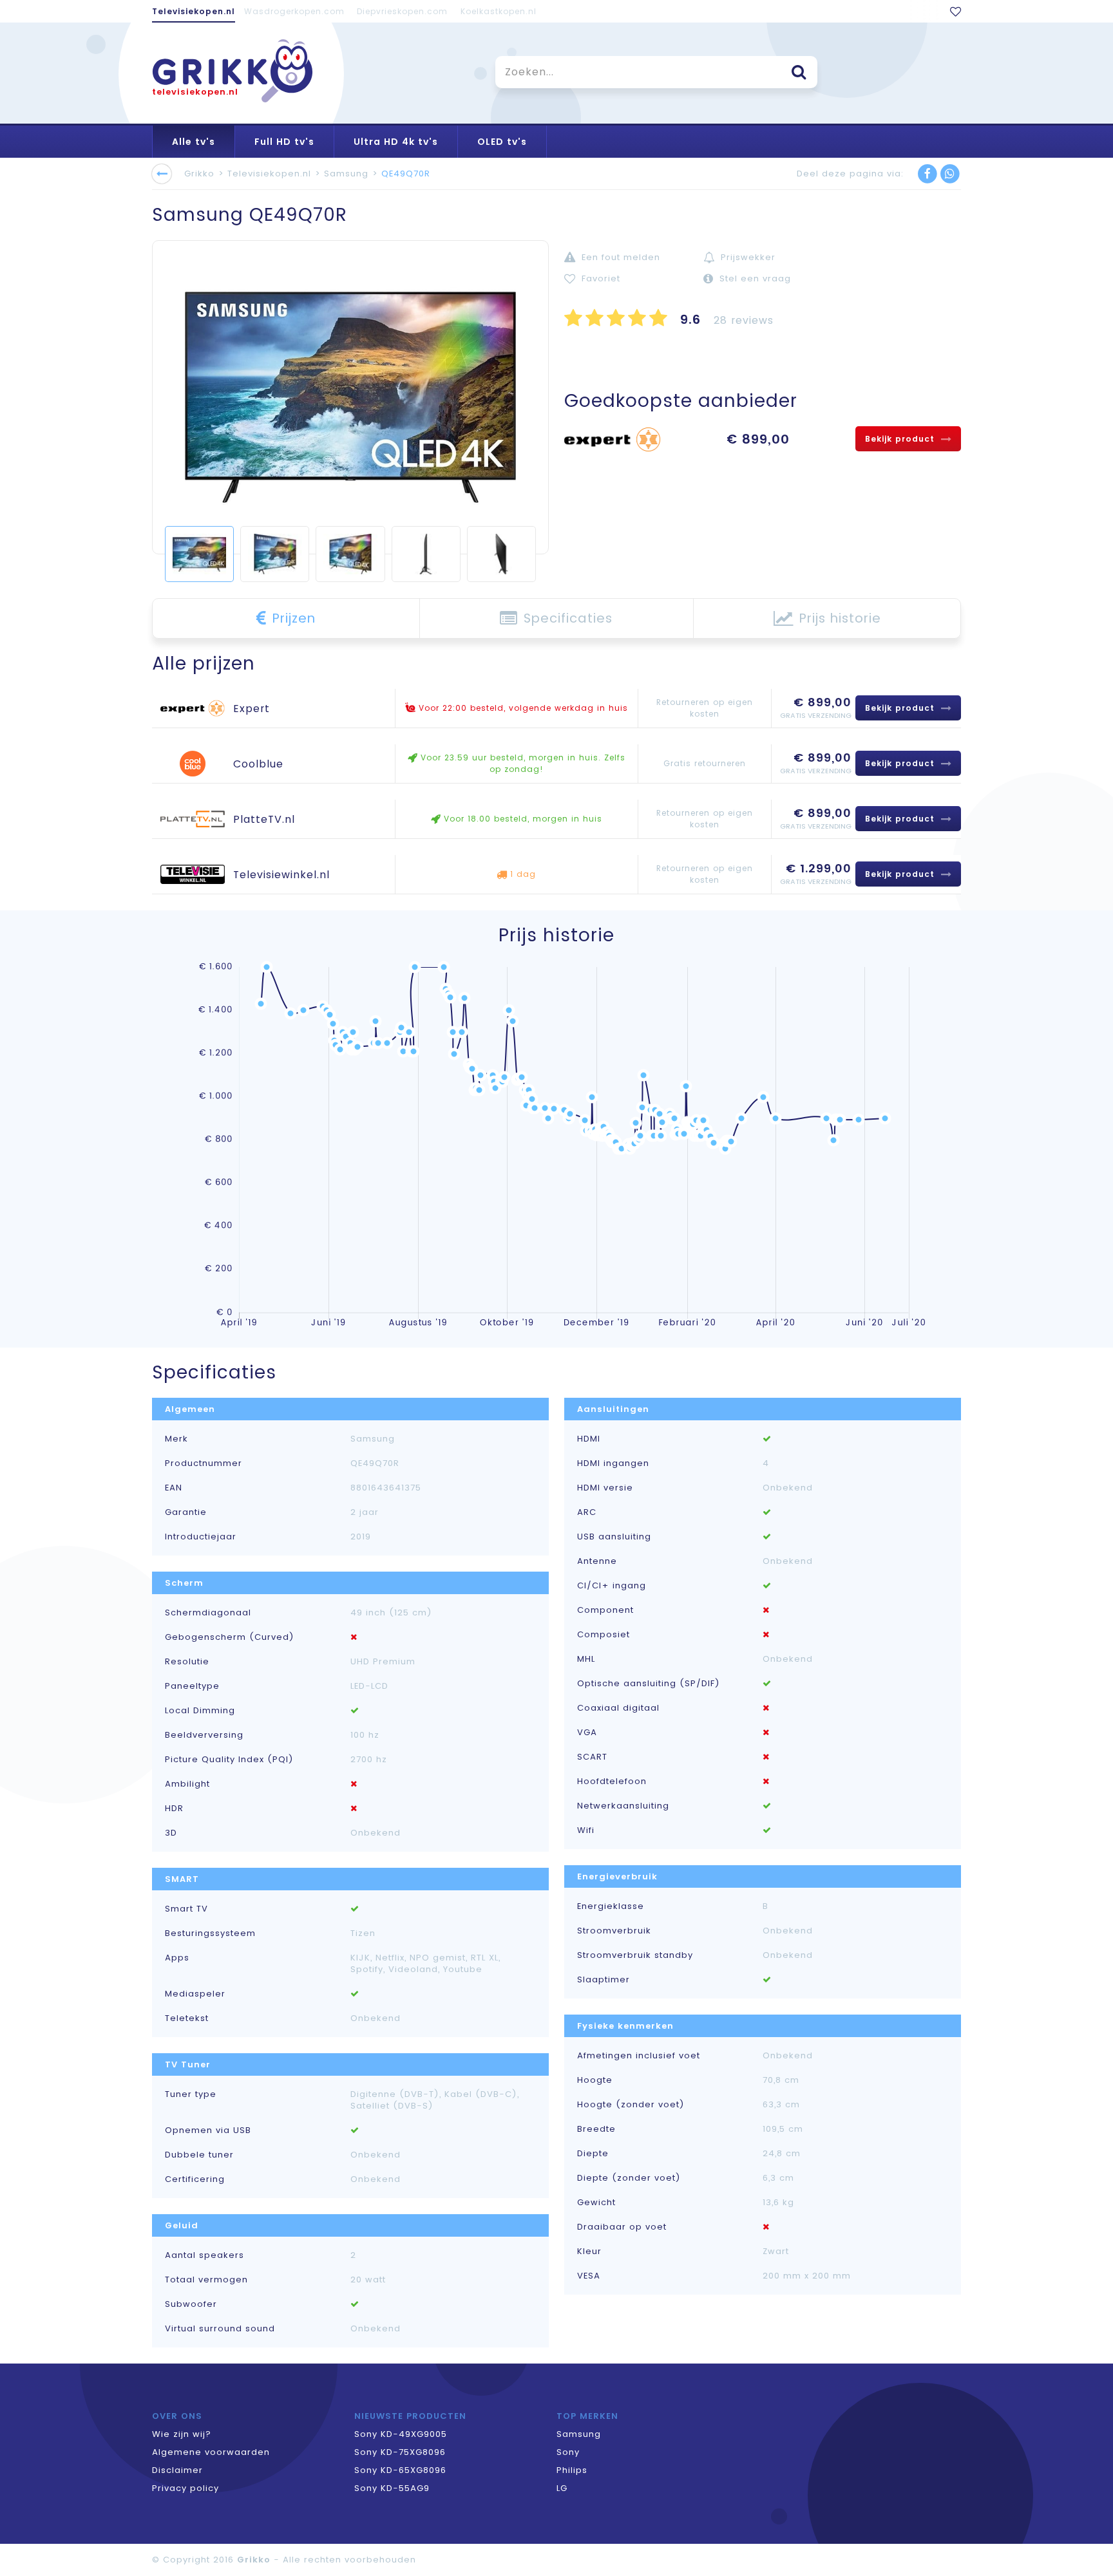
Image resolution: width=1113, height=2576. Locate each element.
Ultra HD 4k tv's (396, 142)
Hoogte (595, 2080)
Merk (176, 1439)
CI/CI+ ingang (612, 1586)
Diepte (593, 2154)
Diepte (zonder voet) (629, 2178)
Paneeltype (192, 1686)
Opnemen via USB (208, 2130)
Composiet (604, 1635)
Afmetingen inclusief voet (639, 2056)
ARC (587, 1512)
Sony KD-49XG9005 (401, 2434)
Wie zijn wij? (182, 2434)
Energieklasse (611, 1906)
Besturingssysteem (210, 1933)
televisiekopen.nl (195, 92)
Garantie (186, 1512)
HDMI (589, 1439)
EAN (174, 1488)
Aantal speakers (205, 2255)
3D (171, 1833)
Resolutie (187, 1662)
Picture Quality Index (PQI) (229, 1760)
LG (562, 2488)
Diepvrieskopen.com (402, 11)
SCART (592, 1757)
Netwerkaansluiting (623, 1806)
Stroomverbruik (614, 1931)
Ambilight (187, 1784)
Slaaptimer (604, 1980)
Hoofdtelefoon (612, 1782)
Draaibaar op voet (622, 2227)
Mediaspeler (195, 1994)
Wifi (586, 1830)
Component (605, 1610)
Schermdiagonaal (208, 1613)
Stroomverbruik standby (635, 1955)
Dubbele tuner (199, 2155)
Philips (572, 2470)
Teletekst (187, 2018)
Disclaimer (177, 2470)
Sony (568, 2452)
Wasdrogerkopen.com (294, 11)
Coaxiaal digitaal (618, 1708)
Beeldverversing (204, 1735)
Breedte (596, 2129)
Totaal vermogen (206, 2280)
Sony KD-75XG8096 (400, 2452)
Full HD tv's (284, 142)
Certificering (195, 2179)
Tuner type (191, 2094)
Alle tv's (194, 142)
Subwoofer (191, 2304)
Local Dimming (200, 1711)
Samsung (346, 174)
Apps (177, 1958)
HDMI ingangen (613, 1463)
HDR (174, 1809)
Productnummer (204, 1463)
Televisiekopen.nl (194, 11)
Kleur (589, 2252)
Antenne (597, 1561)
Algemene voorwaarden (211, 2452)
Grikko (199, 174)
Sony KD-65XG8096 (400, 2470)
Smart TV (186, 1909)
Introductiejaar (201, 1537)
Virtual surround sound (220, 2329)
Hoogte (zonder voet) (631, 2105)
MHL (586, 1659)
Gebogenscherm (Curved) (230, 1637)
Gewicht (596, 2203)
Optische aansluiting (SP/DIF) (649, 1684)
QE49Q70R (406, 174)
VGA (587, 1733)
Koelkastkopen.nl (499, 11)
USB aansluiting (614, 1537)
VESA (589, 2276)
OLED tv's (502, 142)
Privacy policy (185, 2488)
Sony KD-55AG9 (392, 2488)
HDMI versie (605, 1488)
